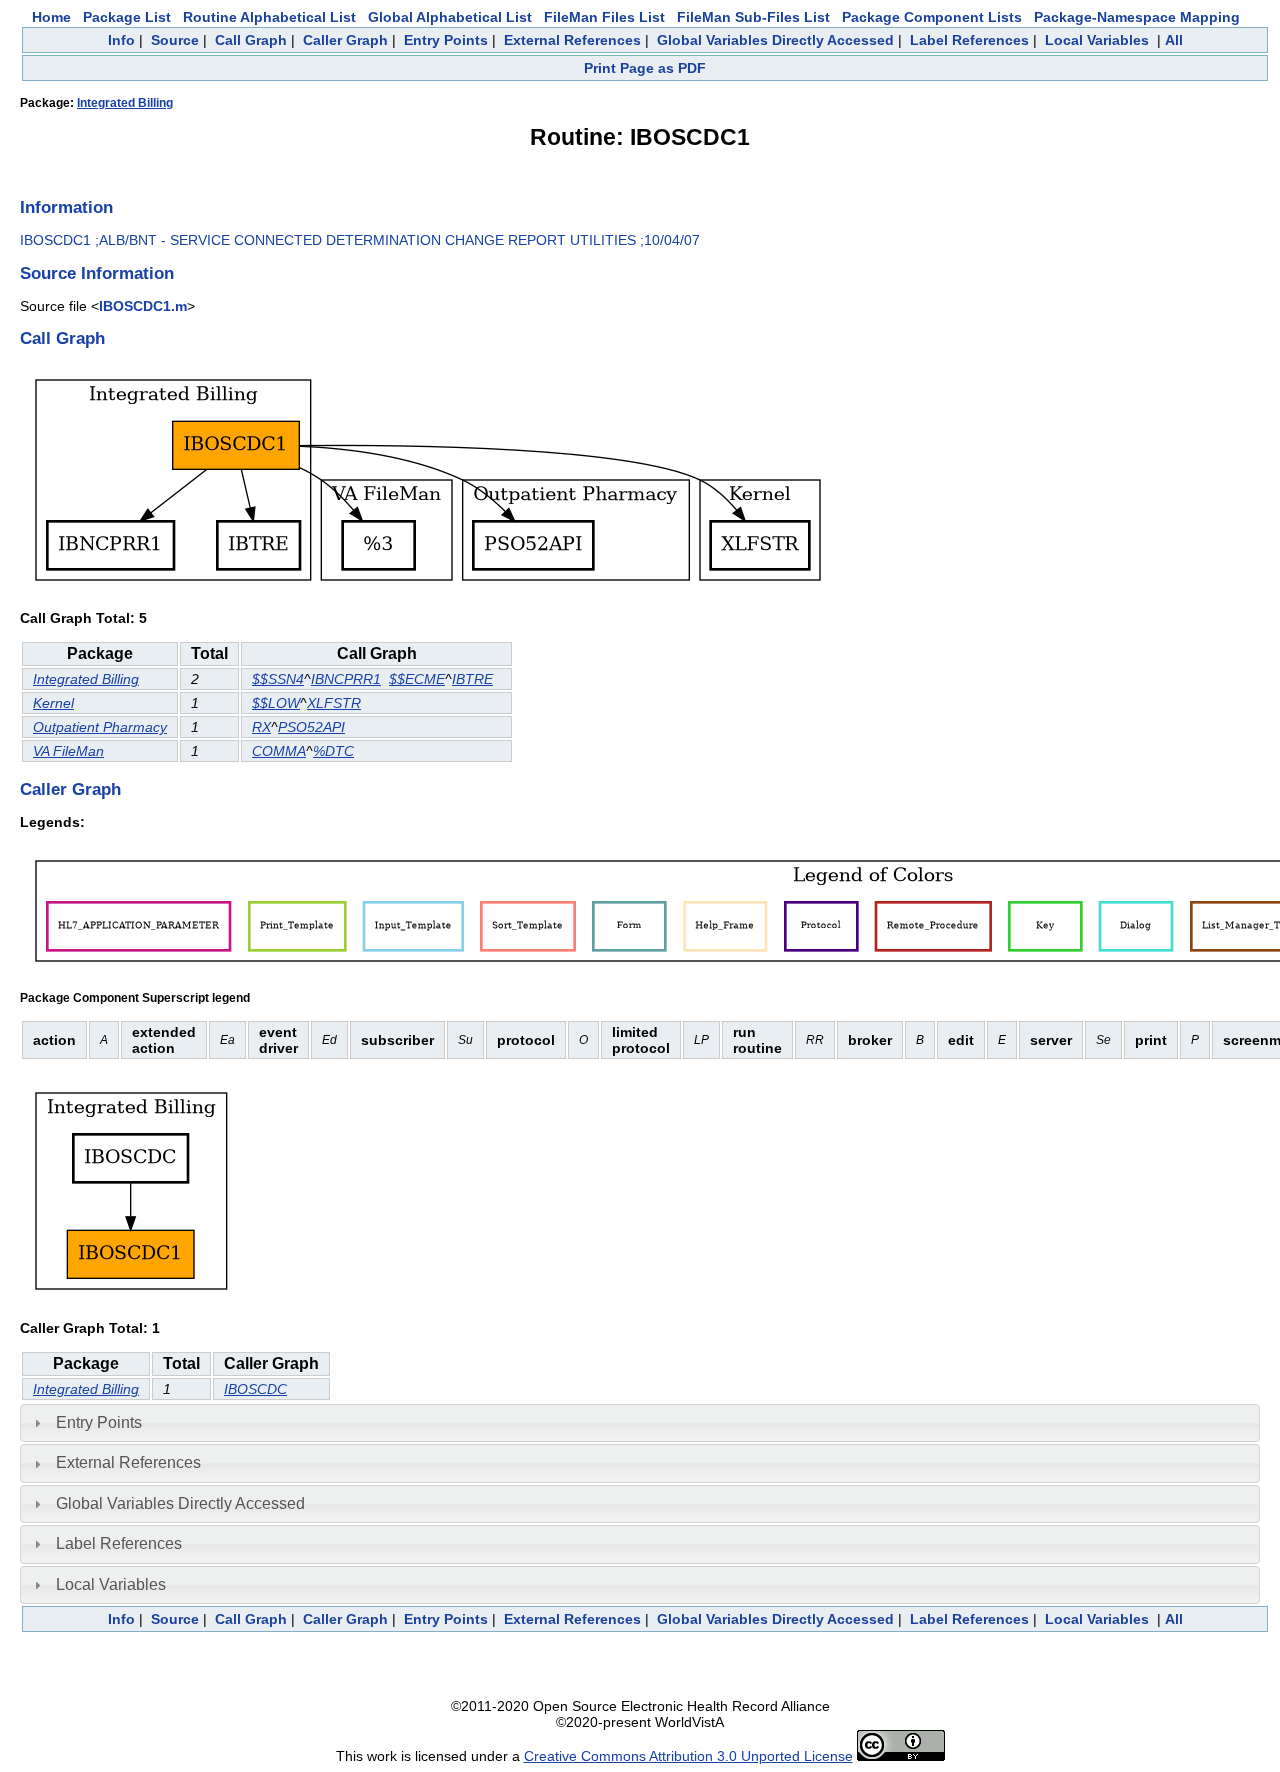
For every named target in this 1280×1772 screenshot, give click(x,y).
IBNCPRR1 (346, 679)
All (1174, 40)
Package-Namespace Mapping (1137, 17)
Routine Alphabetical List (269, 17)
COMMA (279, 751)
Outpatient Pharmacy (100, 727)
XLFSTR (334, 703)
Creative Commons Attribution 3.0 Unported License (688, 1756)
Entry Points (446, 40)
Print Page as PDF (645, 68)
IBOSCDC (255, 1389)
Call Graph (251, 40)
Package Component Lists (932, 17)
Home (51, 17)
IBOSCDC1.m (143, 306)
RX (261, 727)
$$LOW (276, 703)
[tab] (640, 1423)
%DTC (333, 751)
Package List (127, 17)
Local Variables (1097, 40)
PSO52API (311, 727)
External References (572, 40)
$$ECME (417, 679)
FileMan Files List (604, 17)
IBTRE (472, 679)
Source (175, 40)
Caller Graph (345, 40)
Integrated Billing (125, 103)
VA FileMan (68, 751)
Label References (969, 40)
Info (121, 40)
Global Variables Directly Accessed (775, 40)
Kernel (53, 703)
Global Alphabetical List (450, 17)
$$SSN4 (278, 679)
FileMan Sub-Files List (753, 17)
